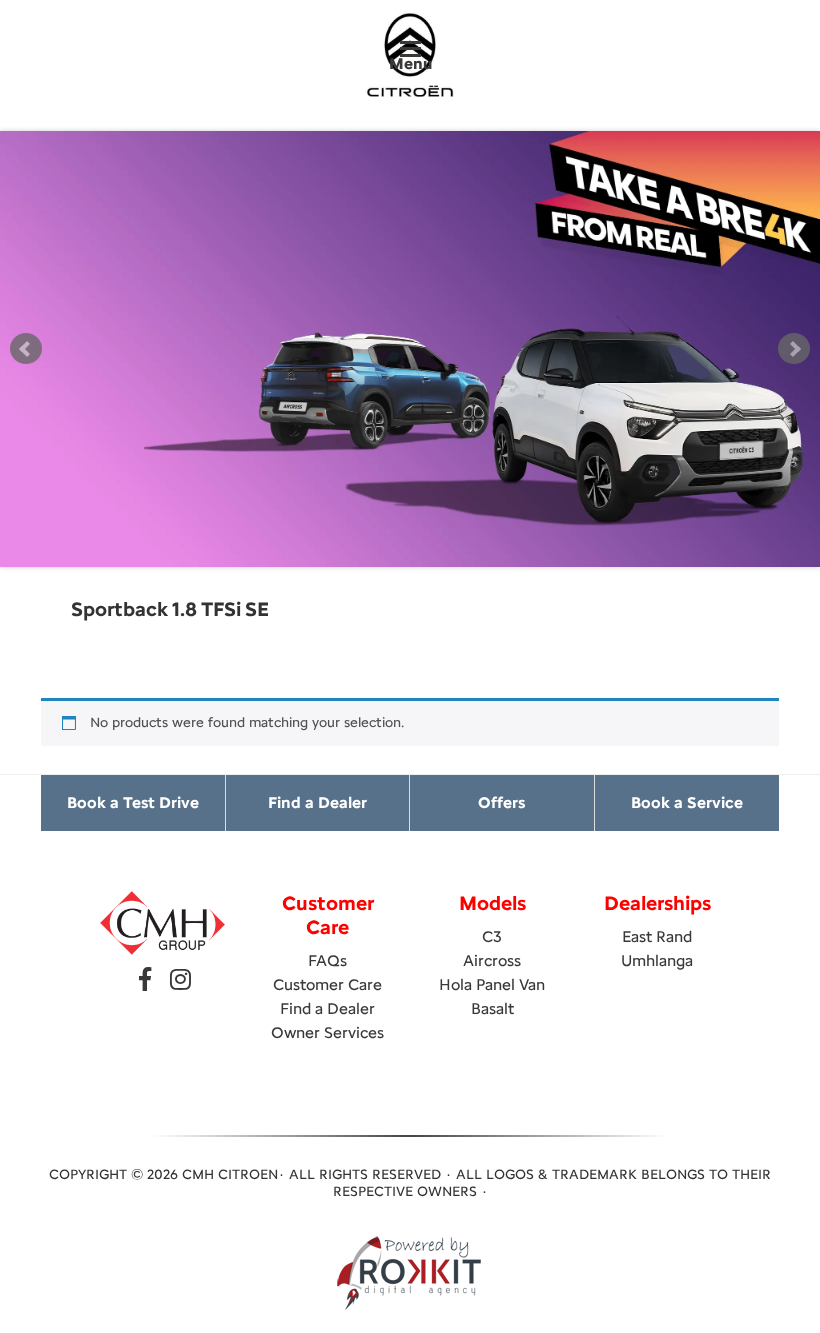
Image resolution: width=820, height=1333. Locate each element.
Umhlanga (657, 960)
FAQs (327, 960)
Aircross (492, 960)
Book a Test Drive (133, 802)
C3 (492, 936)
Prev (26, 349)
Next (794, 349)
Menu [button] (410, 63)
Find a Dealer (317, 802)
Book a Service (687, 802)
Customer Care (327, 984)
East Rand (657, 936)
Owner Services (327, 1032)
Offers (501, 802)
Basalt (492, 1008)
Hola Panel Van (492, 984)
